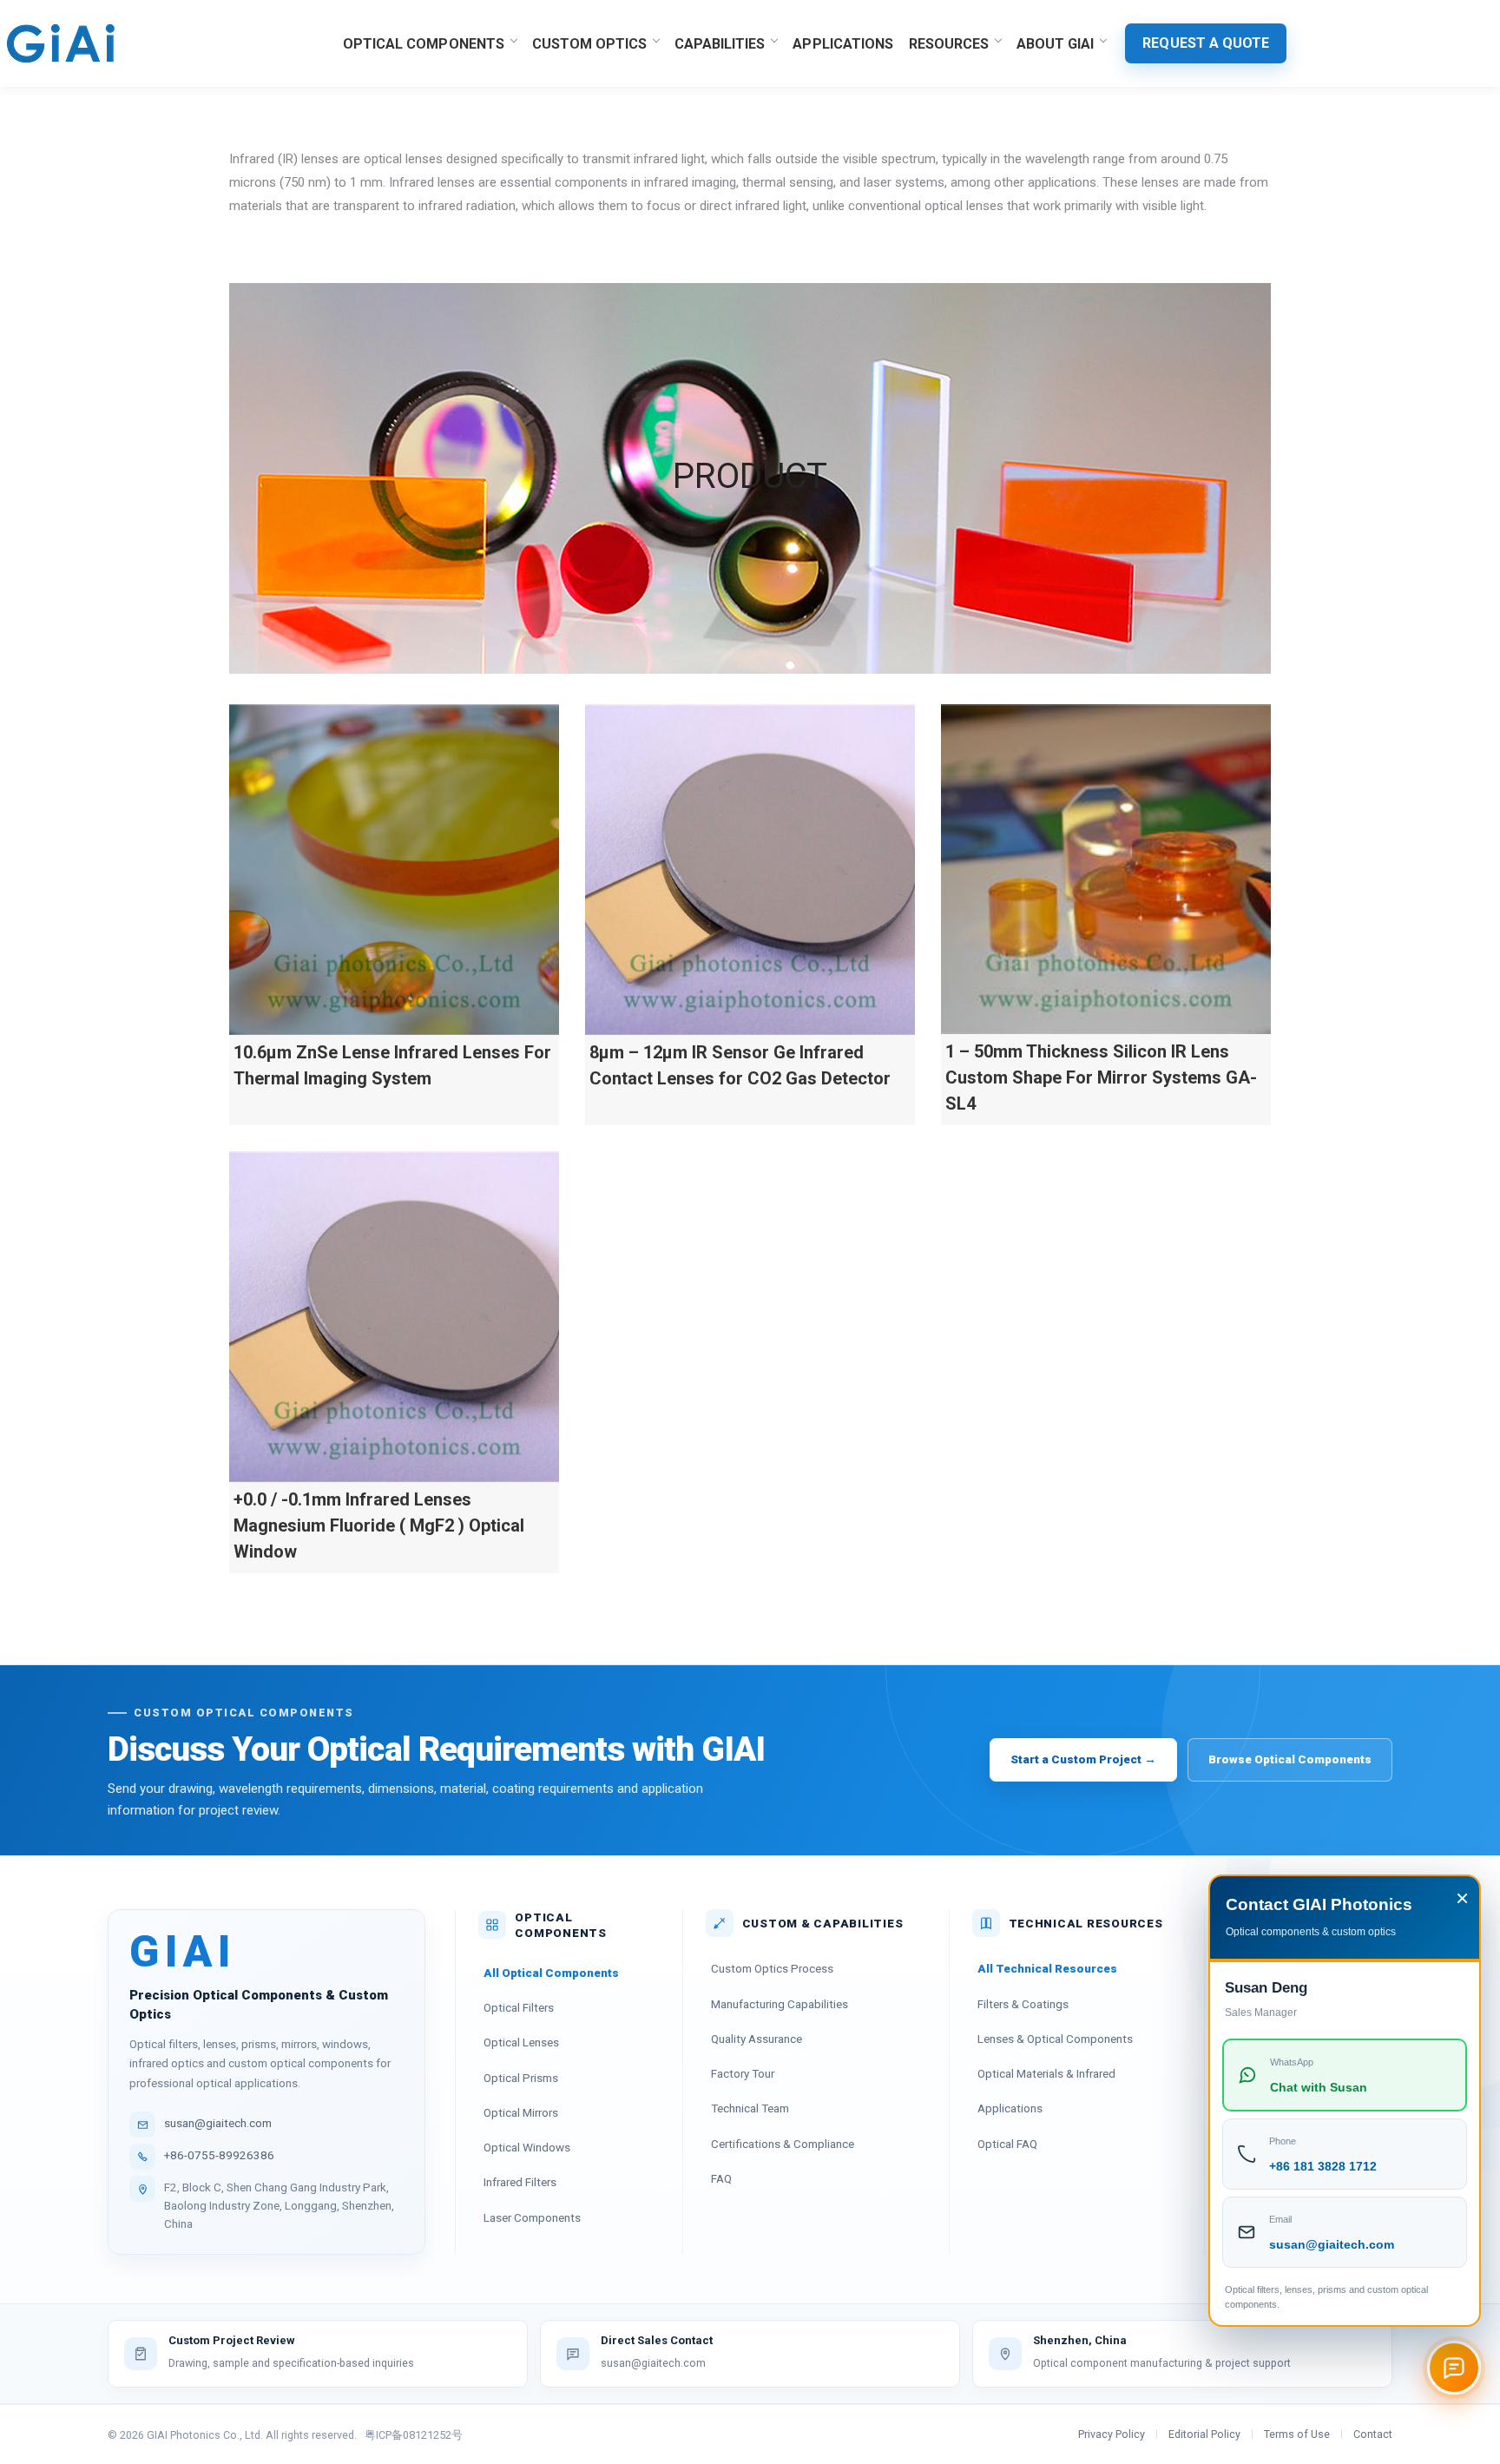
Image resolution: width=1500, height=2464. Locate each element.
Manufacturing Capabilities (780, 2004)
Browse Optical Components (1290, 1759)
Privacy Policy (1112, 2434)
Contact (1373, 2434)
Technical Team (750, 2108)
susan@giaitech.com (218, 2123)
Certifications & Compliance (783, 2144)
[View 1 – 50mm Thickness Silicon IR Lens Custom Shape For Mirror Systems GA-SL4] (1106, 869)
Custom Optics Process (772, 1968)
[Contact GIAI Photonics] (1454, 2368)
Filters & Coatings (1023, 2004)
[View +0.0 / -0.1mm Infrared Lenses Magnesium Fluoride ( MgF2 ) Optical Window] (394, 1317)
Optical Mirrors (521, 2112)
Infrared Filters (520, 2182)
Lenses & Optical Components (1055, 2039)
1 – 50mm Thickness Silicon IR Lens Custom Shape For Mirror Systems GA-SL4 (1101, 1077)
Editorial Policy (1204, 2434)
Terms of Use (1297, 2434)
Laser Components (532, 2217)
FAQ (721, 2178)
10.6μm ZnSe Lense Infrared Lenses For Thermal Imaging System (392, 1065)
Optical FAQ (1007, 2144)
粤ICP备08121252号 (414, 2435)
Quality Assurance (757, 2039)
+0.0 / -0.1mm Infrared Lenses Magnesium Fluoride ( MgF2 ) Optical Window (379, 1525)
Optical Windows (527, 2147)
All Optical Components (551, 1973)
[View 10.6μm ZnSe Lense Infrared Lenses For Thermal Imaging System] (394, 870)
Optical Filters (519, 2007)
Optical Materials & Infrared (1046, 2073)
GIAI (183, 1953)
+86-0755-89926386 (219, 2155)
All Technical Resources (1047, 1968)
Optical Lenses (521, 2042)
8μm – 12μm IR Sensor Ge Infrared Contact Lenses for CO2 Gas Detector (740, 1065)
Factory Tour (743, 2073)
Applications (1010, 2108)
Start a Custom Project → (1083, 1759)
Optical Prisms (521, 2078)
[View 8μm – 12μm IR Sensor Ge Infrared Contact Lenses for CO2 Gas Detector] (750, 870)
